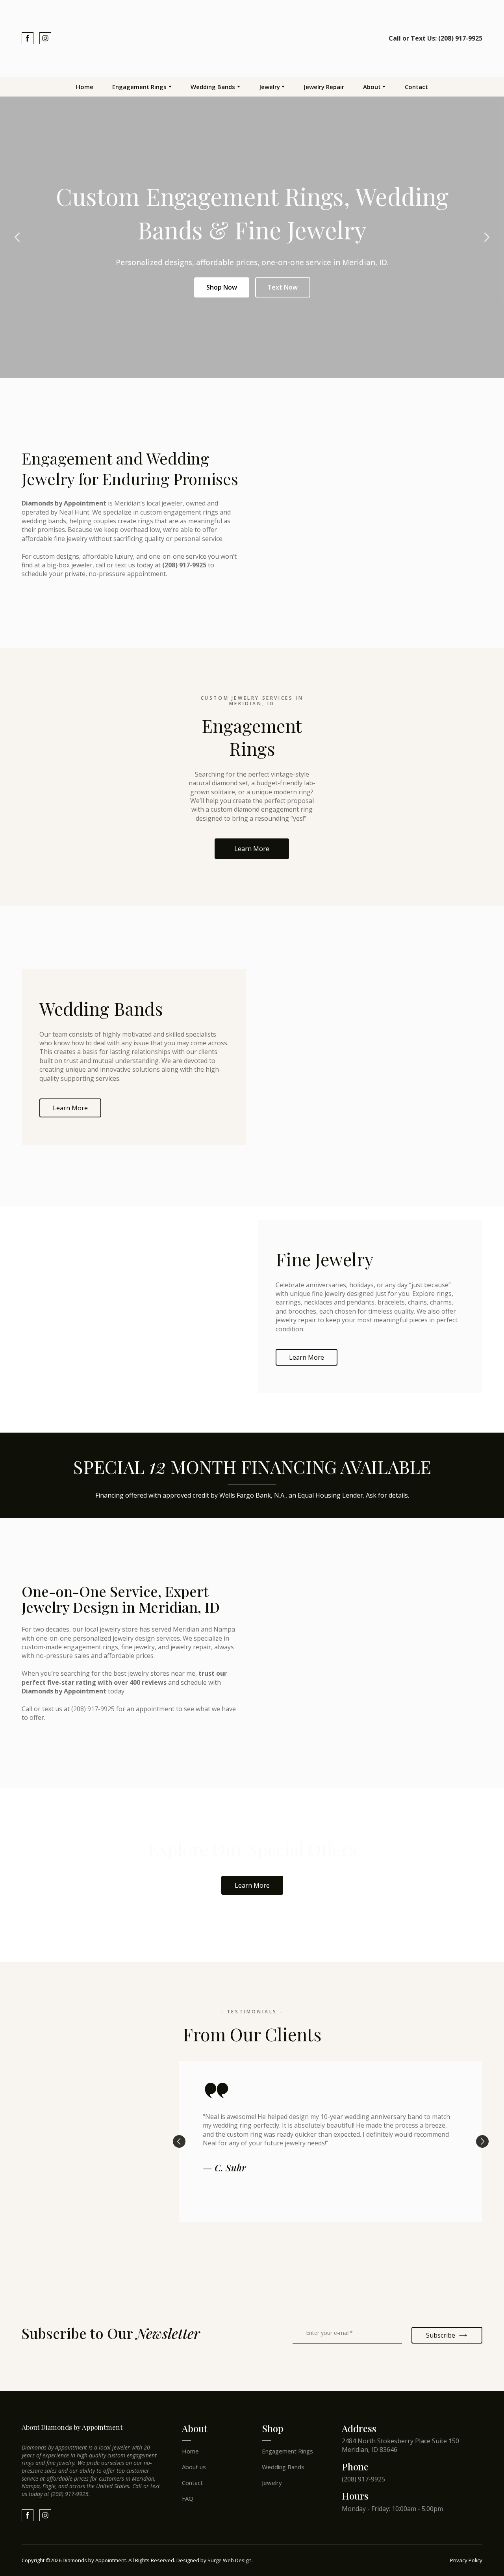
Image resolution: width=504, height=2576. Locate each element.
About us (194, 2467)
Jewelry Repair (324, 87)
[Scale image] (55, 2269)
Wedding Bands (213, 87)
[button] (28, 38)
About (372, 87)
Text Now (283, 287)
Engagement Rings (139, 87)
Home (85, 87)
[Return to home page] (252, 38)
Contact (416, 87)
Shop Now (222, 287)
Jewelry (270, 87)
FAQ (188, 2498)
